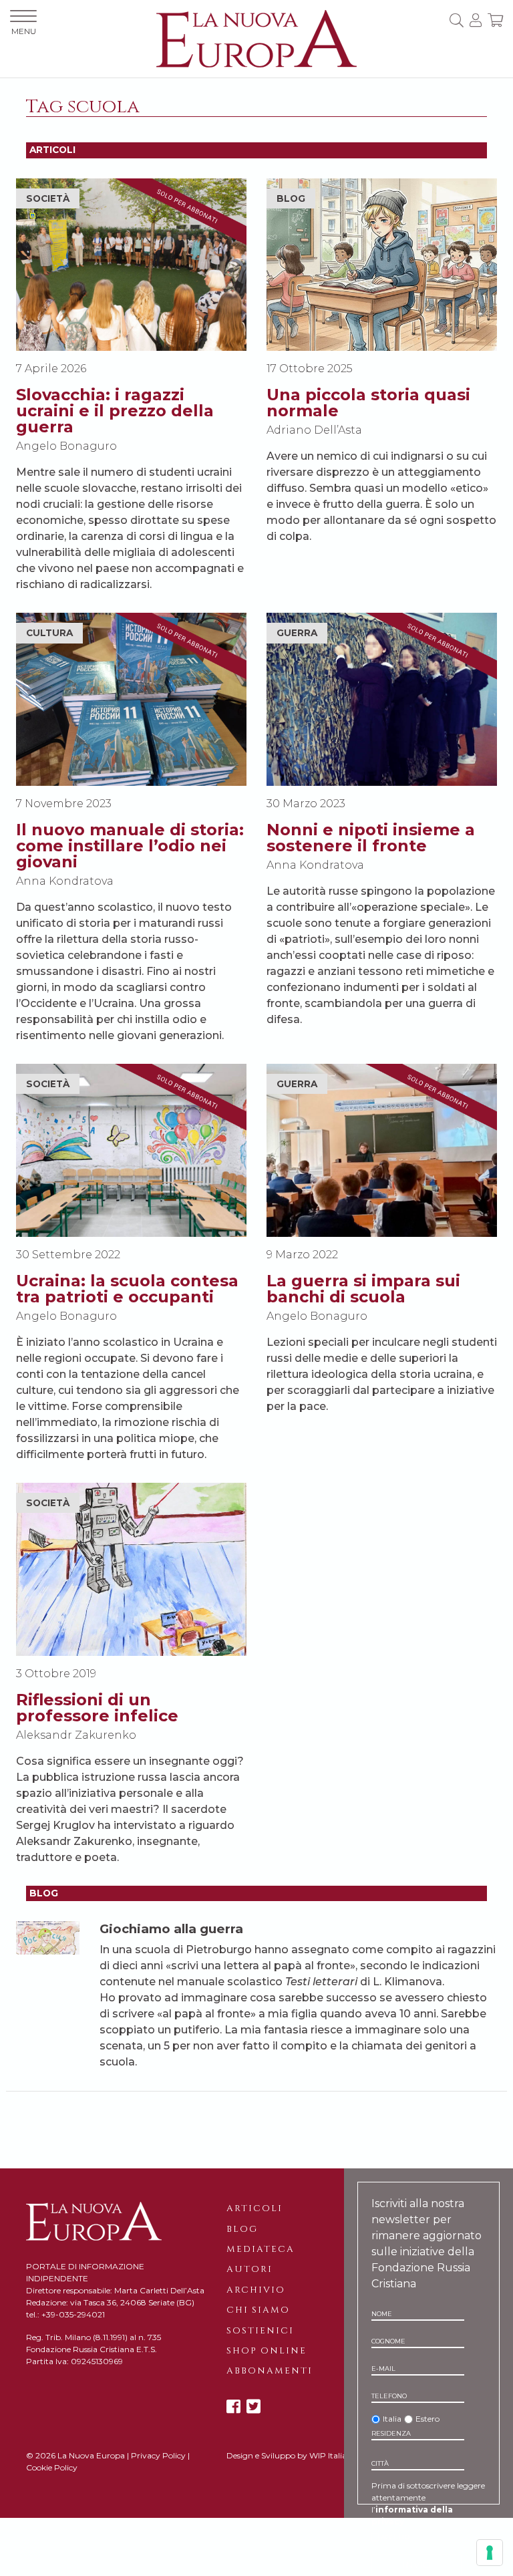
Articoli (254, 2208)
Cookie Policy (52, 2467)
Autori (249, 2269)
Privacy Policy (158, 2455)
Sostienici (260, 2331)
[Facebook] (233, 2407)
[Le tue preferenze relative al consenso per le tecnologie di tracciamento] (490, 2553)
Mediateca (261, 2249)
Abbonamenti (270, 2371)
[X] (253, 2407)
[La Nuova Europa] (256, 38)
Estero (427, 2419)
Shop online (267, 2351)
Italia (392, 2419)
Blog (242, 2229)
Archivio (256, 2290)
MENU (24, 31)
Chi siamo (258, 2310)
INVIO (416, 2565)
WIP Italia (328, 2455)
